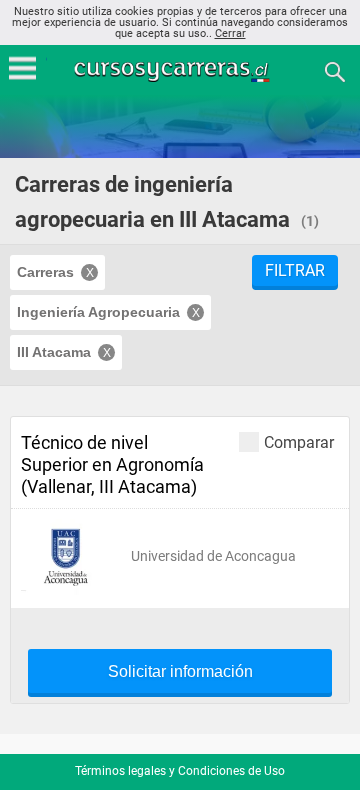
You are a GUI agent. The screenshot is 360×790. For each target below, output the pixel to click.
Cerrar (230, 33)
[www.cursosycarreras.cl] (182, 70)
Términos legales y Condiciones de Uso (180, 771)
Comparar (299, 442)
